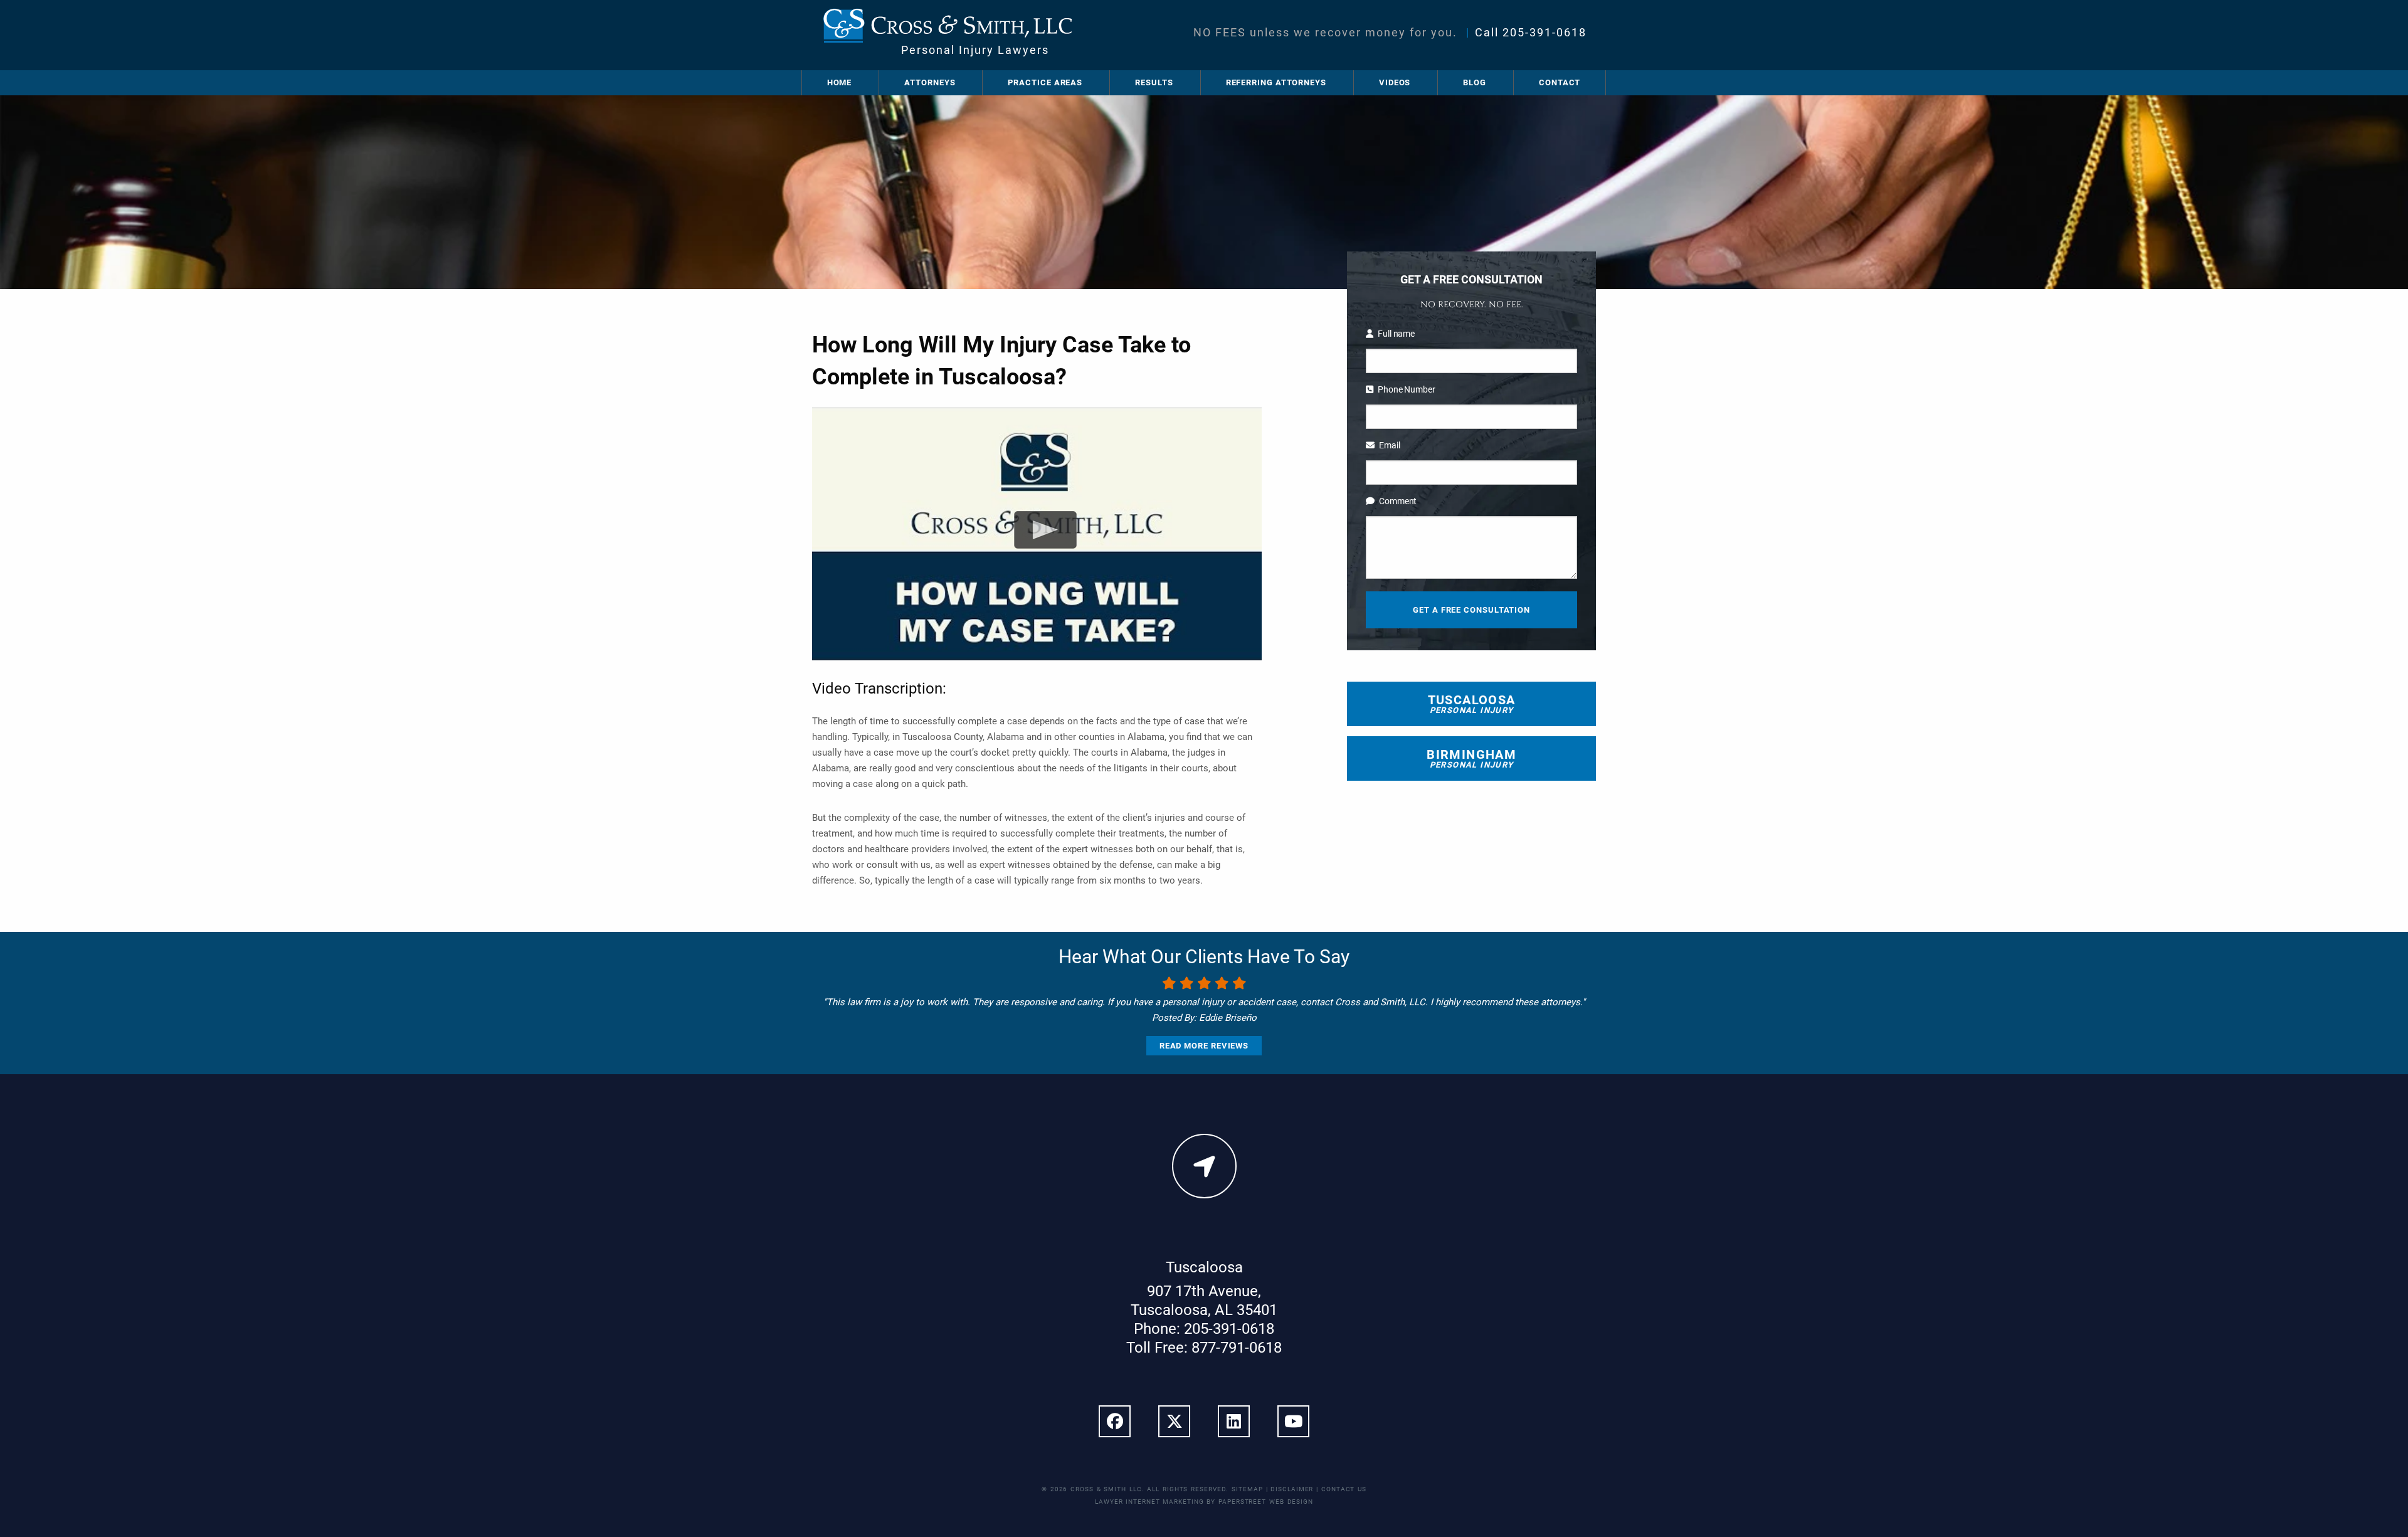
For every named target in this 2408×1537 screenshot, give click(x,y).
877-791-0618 (1237, 1348)
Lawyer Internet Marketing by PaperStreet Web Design (1204, 1502)
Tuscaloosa (1472, 704)
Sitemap (1247, 1489)
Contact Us (1344, 1489)
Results (1154, 82)
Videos (1395, 82)
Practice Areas (1045, 82)
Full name (1396, 334)
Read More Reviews (1204, 1046)
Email (1389, 445)
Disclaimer (1292, 1489)
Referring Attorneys (1276, 82)
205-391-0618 (1545, 32)
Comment (1398, 501)
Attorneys (930, 82)
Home (840, 82)
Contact (1560, 82)
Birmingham (1471, 758)
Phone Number (1406, 389)
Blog (1475, 82)
